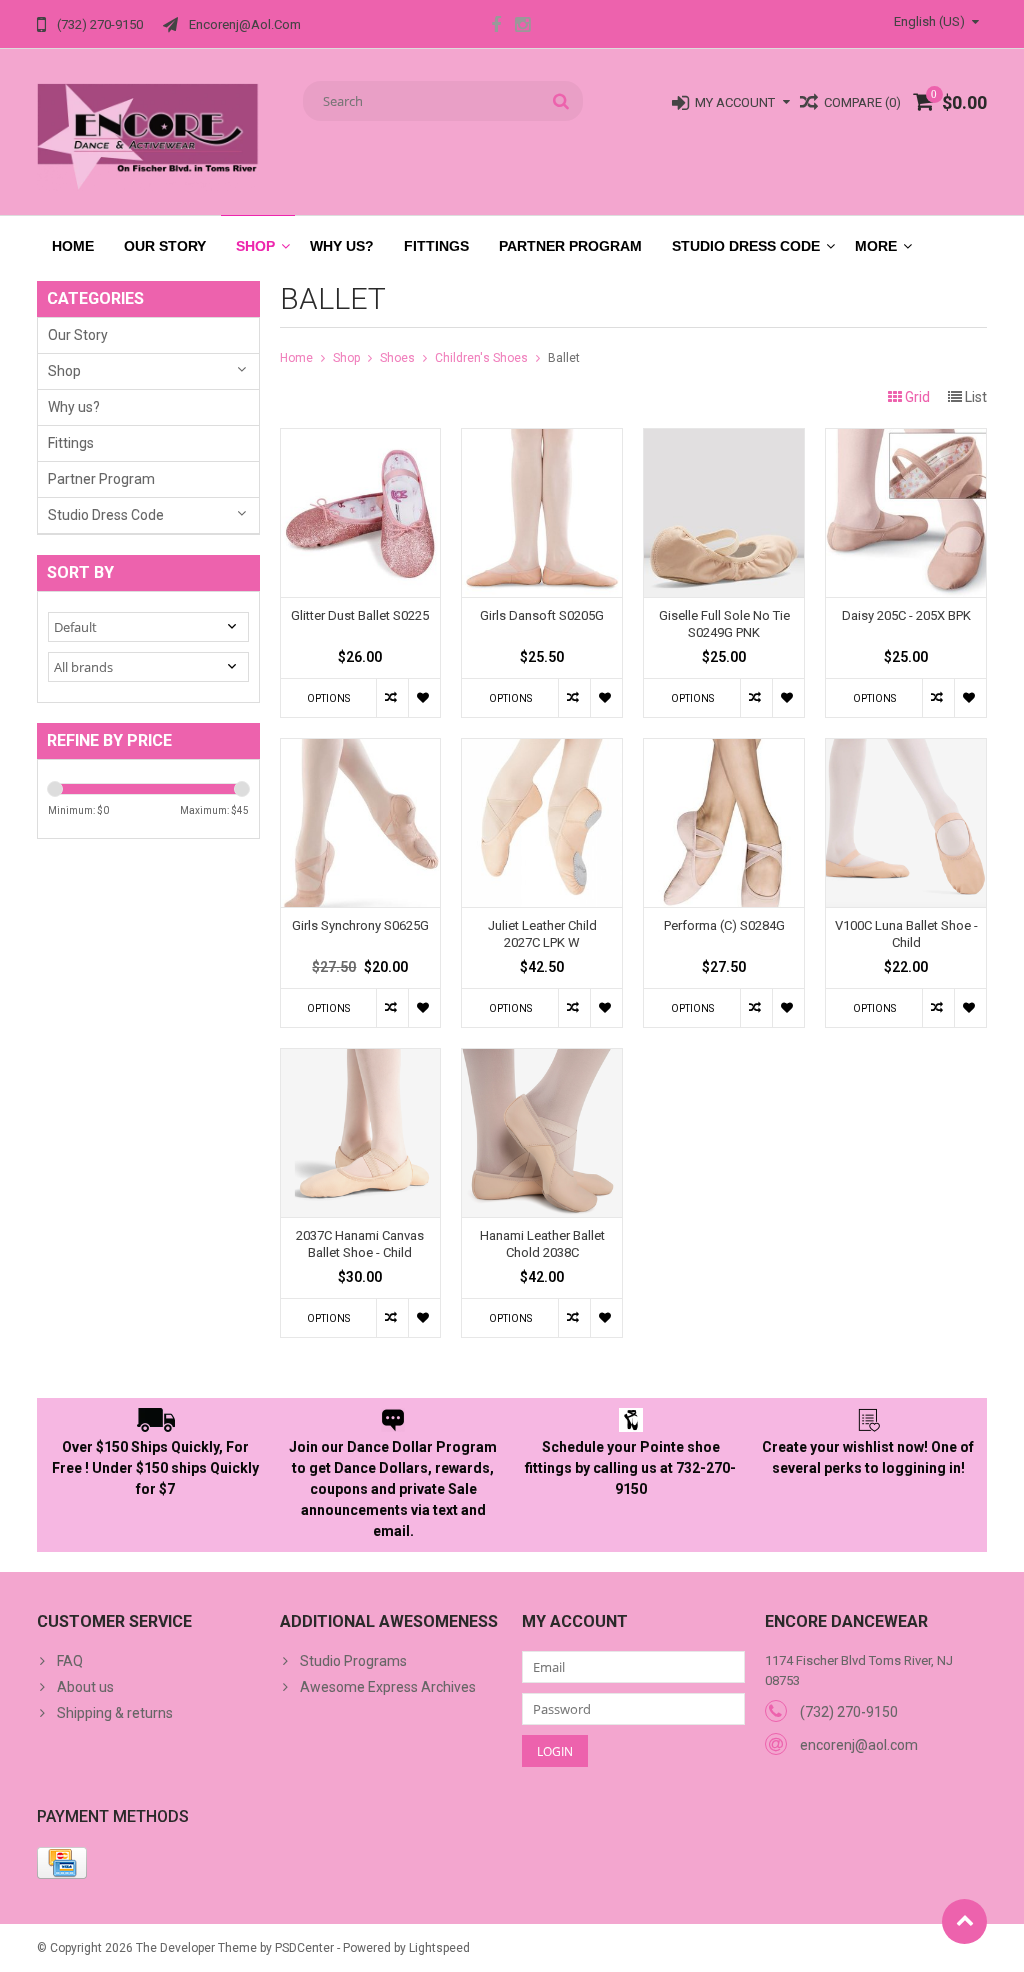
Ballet (564, 358)
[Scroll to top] (964, 1921)
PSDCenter (304, 1948)
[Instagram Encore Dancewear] (523, 27)
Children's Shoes (481, 358)
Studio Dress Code (746, 246)
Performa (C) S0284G (724, 925)
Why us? (342, 246)
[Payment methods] (62, 1863)
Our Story (165, 246)
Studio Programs (353, 1661)
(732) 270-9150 (849, 1712)
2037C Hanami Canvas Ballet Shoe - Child (360, 1244)
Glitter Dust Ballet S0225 (360, 615)
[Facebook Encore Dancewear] (496, 27)
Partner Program (570, 246)
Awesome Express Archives (388, 1687)
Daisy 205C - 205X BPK (906, 615)
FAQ (70, 1661)
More (876, 246)
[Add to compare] (392, 698)
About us (85, 1687)
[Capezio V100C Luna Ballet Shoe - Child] (906, 749)
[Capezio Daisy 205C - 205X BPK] (906, 439)
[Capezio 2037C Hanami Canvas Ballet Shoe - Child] (361, 1059)
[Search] (561, 101)
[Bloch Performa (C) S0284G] (724, 749)
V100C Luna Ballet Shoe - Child (906, 934)
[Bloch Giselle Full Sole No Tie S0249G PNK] (724, 439)
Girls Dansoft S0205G (542, 615)
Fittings (436, 246)
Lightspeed (439, 1948)
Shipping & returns (115, 1713)
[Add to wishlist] (424, 698)
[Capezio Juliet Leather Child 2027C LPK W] (542, 749)
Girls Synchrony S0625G (360, 925)
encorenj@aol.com (859, 1745)
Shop (255, 246)
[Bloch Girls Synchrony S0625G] (361, 749)
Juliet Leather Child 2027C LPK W (542, 934)
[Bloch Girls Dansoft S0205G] (542, 439)
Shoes (397, 358)
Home (73, 246)
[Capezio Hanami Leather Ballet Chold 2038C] (542, 1059)
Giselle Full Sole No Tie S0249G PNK (724, 624)
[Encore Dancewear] (148, 136)
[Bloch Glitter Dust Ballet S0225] (361, 439)
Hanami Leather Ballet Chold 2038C (542, 1244)
